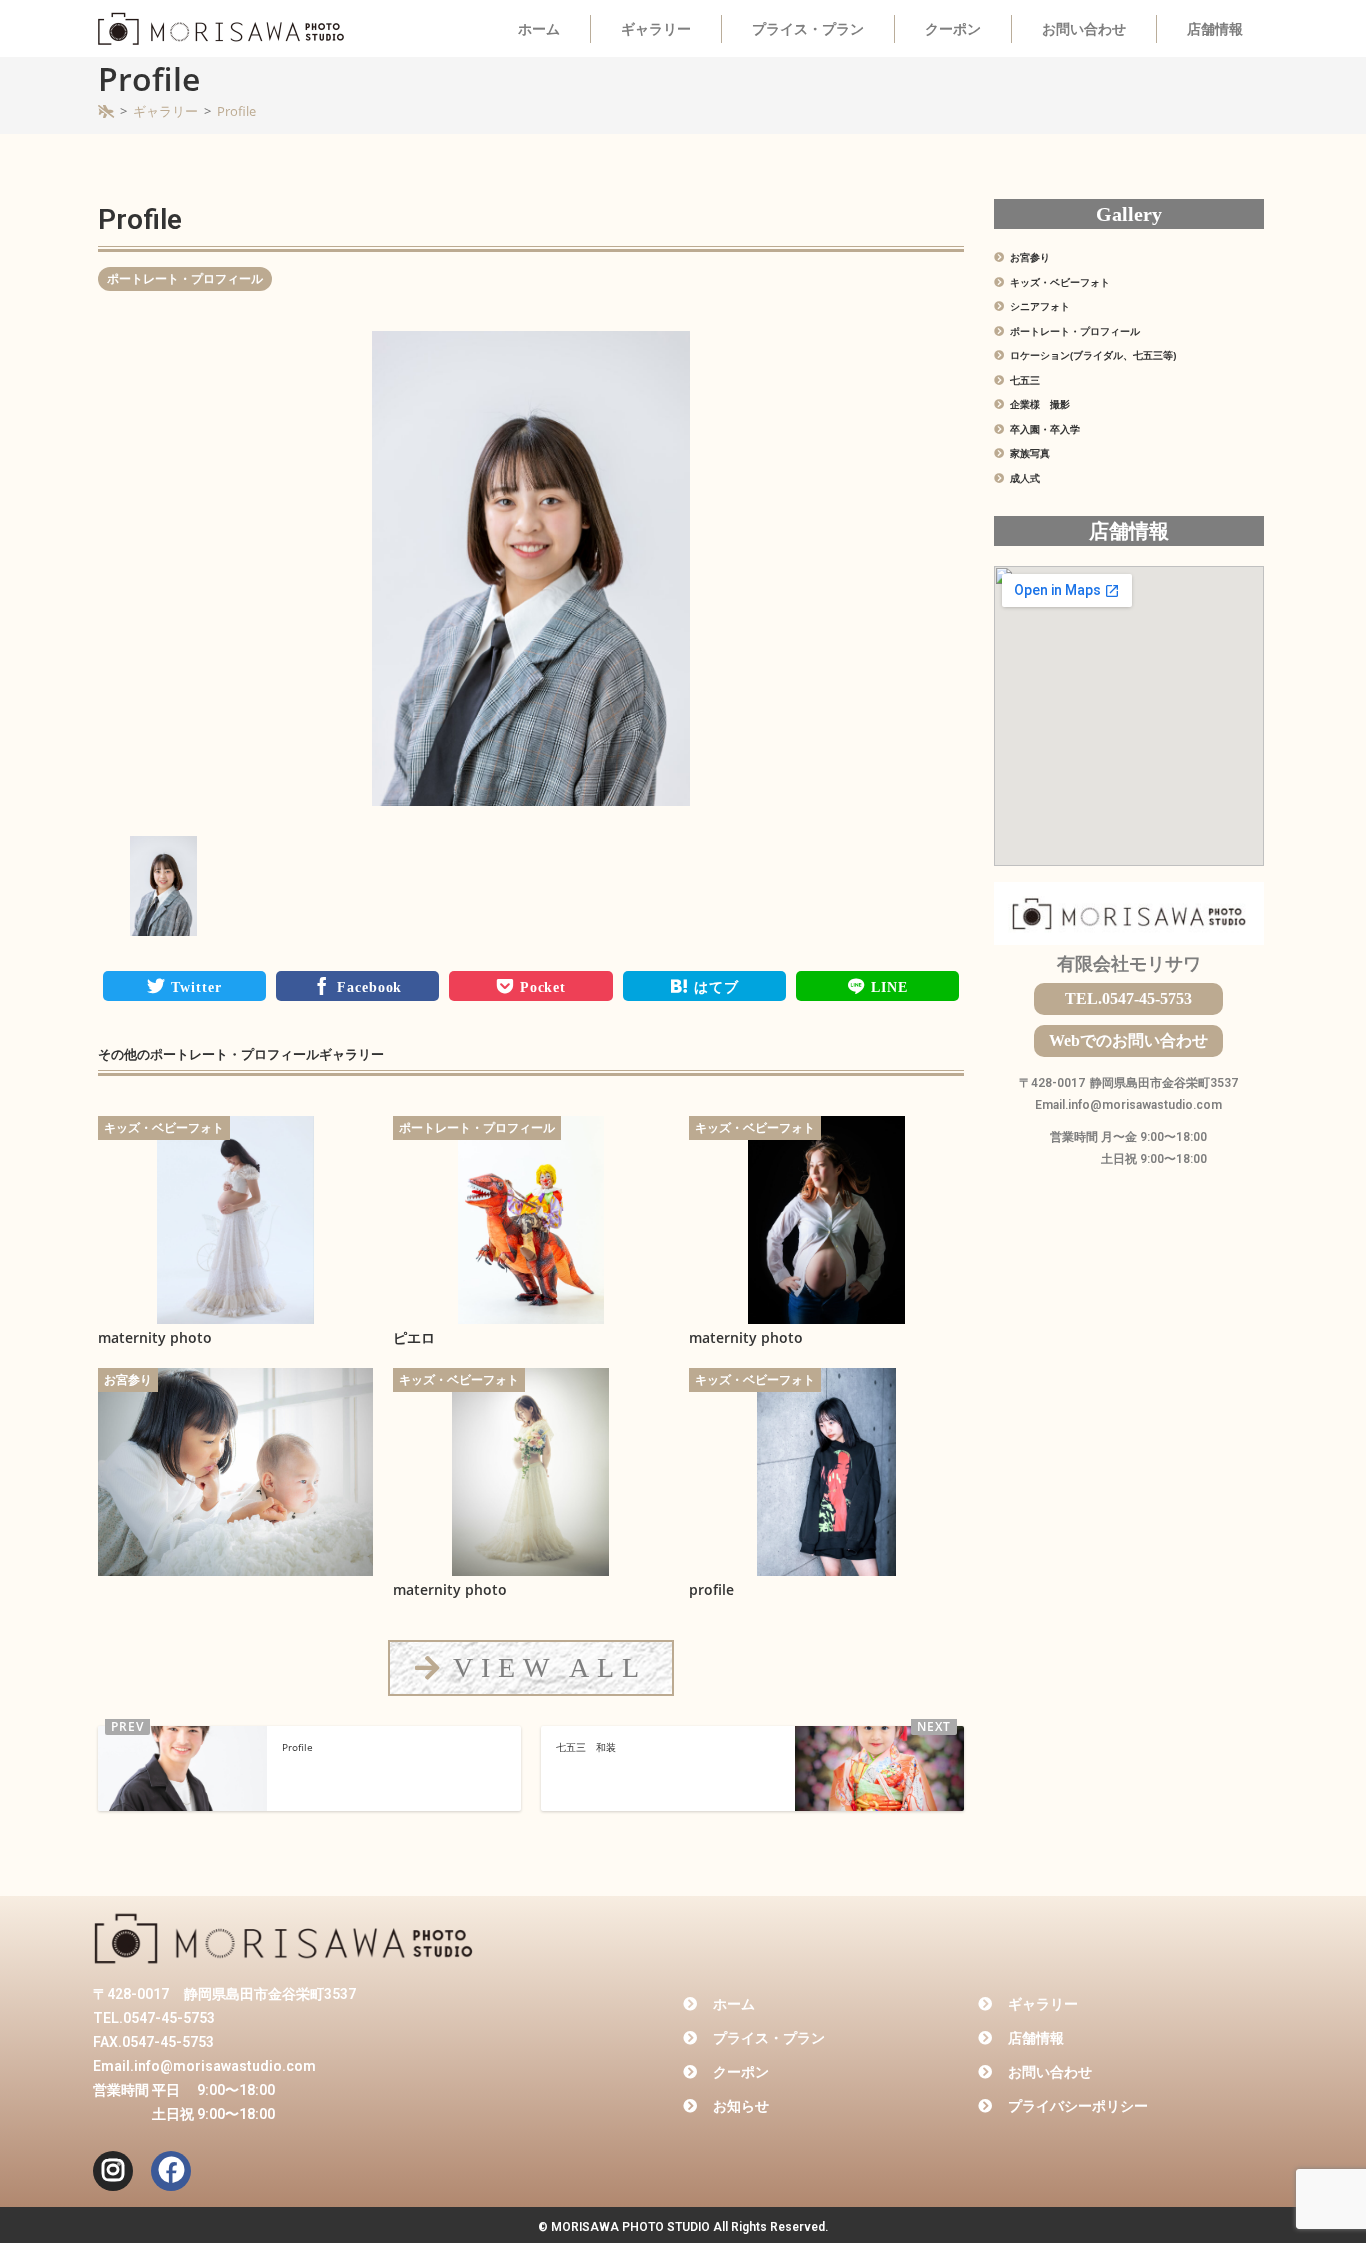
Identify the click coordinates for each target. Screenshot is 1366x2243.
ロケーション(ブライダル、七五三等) (1091, 355)
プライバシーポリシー (1078, 2106)
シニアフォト (1038, 306)
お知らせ (741, 2106)
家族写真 (1028, 453)
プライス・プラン (808, 29)
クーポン (953, 29)
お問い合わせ (1084, 29)
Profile (236, 111)
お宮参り (128, 1379)
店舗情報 (1215, 29)
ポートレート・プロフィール (185, 279)
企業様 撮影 (1038, 404)
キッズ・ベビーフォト (164, 1127)
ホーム (539, 29)
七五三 (1023, 380)
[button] (531, 1667)
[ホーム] (106, 111)
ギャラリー (656, 29)
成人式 (1023, 478)
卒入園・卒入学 (1043, 429)
